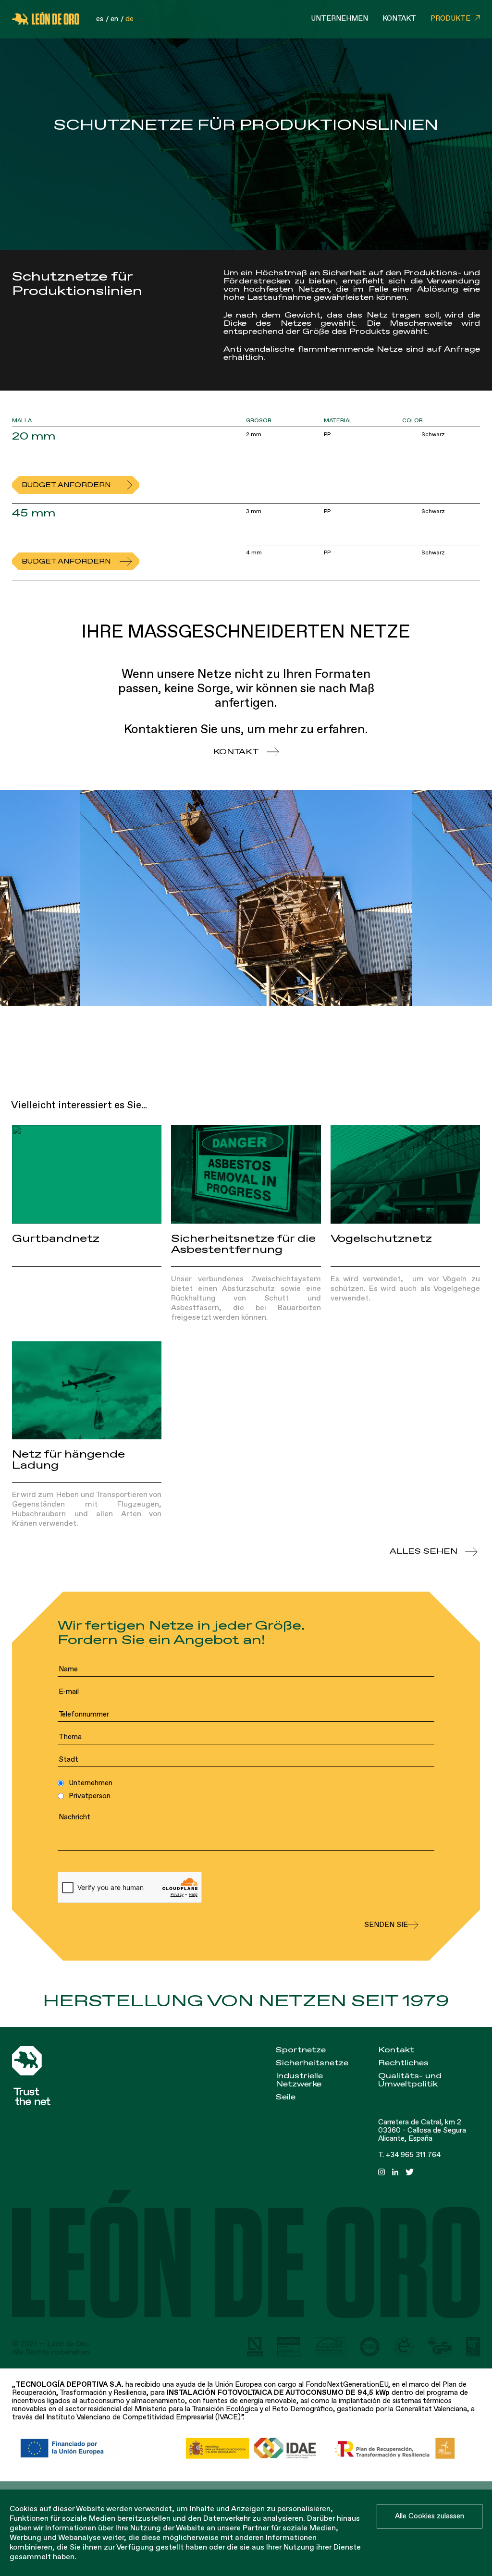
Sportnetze (301, 2050)
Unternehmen (339, 18)
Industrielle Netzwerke (299, 2080)
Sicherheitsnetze (312, 2063)
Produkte (450, 18)
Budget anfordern (66, 485)
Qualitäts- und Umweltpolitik (410, 2080)
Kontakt (399, 18)
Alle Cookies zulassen (430, 2516)
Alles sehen (424, 1552)
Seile (286, 2097)
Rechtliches (403, 2063)
